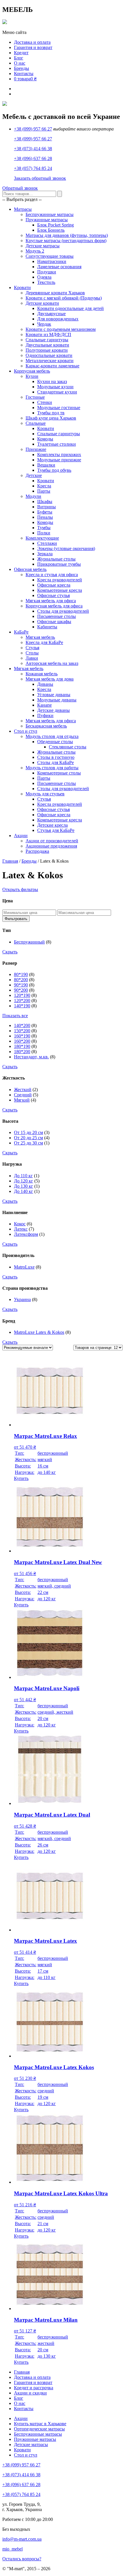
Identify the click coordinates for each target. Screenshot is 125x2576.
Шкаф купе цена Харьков (51, 418)
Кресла (44, 486)
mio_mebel (12, 2549)
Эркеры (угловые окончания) (66, 548)
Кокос (20, 1224)
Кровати (22, 287)
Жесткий (23, 1090)
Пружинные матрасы (47, 220)
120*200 (22, 1001)
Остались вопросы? (22, 2559)
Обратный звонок (20, 188)
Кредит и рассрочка (34, 2388)
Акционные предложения (51, 846)
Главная (10, 861)
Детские (34, 475)
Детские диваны (53, 710)
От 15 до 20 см (28, 1132)
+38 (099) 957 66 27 (33, 129)
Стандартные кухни (57, 392)
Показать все (15, 1016)
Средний (23, 1095)
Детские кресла (52, 825)
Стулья (32, 648)
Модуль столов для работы (52, 768)
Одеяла (44, 277)
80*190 (21, 974)
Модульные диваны (57, 700)
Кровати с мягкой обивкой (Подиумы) (64, 298)
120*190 (22, 995)
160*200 (22, 1041)
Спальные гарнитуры (47, 340)
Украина (22, 1299)
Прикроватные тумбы (59, 564)
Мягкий (22, 1100)
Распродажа (37, 851)
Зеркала (45, 554)
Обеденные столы (55, 742)
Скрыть (10, 952)
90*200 (21, 990)
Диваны (45, 684)
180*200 (22, 1052)
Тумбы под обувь (54, 470)
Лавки (32, 658)
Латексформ (26, 1234)
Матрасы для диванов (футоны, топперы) (67, 235)
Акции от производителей (52, 841)
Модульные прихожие (59, 460)
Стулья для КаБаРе (56, 830)
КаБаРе (21, 632)
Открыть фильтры (20, 889)
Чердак (44, 324)
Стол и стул (26, 731)
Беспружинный (29, 942)
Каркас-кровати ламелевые (52, 366)
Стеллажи (47, 543)
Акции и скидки (30, 2393)
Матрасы (23, 209)
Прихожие (36, 449)
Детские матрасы (43, 246)
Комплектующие (42, 538)
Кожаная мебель (42, 674)
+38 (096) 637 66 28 (33, 158)
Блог (19, 58)
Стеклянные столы (68, 747)
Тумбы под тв (51, 413)
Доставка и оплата (32, 42)
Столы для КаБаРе (56, 762)
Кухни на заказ (52, 381)
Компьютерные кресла (60, 590)
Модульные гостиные (59, 408)
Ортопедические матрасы (39, 2429)
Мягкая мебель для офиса (51, 601)
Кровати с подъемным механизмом (61, 329)
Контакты (24, 74)
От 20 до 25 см (28, 1138)
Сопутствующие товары (50, 256)
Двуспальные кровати (47, 345)
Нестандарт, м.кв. (31, 1057)
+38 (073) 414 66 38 (33, 149)
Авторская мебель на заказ (52, 663)
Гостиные (35, 397)
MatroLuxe (24, 1267)
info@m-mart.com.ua (22, 2539)
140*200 (22, 1025)
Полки (44, 533)
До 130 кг (24, 1186)
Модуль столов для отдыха (52, 736)
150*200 (22, 1031)
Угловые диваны (54, 695)
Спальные (36, 423)
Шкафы (45, 501)
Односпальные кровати (49, 355)
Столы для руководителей (63, 611)
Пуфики (45, 715)
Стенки (45, 402)
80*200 (21, 980)
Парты (44, 491)
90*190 (21, 985)
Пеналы (45, 517)
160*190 (22, 1036)
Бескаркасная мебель (46, 726)
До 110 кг (23, 1176)
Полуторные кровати (47, 350)
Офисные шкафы (54, 622)
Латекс (21, 1229)
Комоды (45, 439)
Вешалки (46, 465)
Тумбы (44, 528)
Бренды (22, 68)
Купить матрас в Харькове (40, 2424)
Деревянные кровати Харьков (55, 293)
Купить (21, 1478)
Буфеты (45, 512)
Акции (21, 836)
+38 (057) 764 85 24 (33, 168)
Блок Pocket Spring (56, 225)
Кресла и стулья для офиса (52, 575)
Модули (33, 496)
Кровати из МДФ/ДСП (48, 334)
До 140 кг (24, 1191)
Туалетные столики (57, 444)
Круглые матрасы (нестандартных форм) (66, 241)
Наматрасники (52, 261)
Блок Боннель (51, 230)
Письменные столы (57, 616)
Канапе (44, 705)
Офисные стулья (53, 595)
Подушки (47, 272)
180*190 (22, 1046)
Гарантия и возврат (33, 47)
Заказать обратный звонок (40, 178)
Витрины (47, 507)
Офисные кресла (54, 585)
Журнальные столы (56, 559)
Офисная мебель (30, 569)
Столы (32, 653)
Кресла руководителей (60, 580)
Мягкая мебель (40, 637)
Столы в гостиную (56, 757)
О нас (20, 63)
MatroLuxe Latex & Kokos (39, 1332)
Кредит (21, 53)
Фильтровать (16, 919)
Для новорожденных (58, 319)
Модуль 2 (35, 251)
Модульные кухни (55, 387)
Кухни (32, 376)
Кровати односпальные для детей (70, 308)
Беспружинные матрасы (50, 214)
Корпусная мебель (32, 371)
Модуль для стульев (45, 794)
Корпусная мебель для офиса (54, 606)
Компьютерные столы (59, 773)
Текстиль (46, 282)
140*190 (22, 1006)
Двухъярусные (51, 314)
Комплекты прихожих (59, 455)
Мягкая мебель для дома (50, 679)
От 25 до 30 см (28, 1143)
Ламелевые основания (59, 267)
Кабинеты (47, 627)
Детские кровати (42, 303)
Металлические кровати (50, 361)
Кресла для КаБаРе (44, 642)
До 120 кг (24, 1181)
